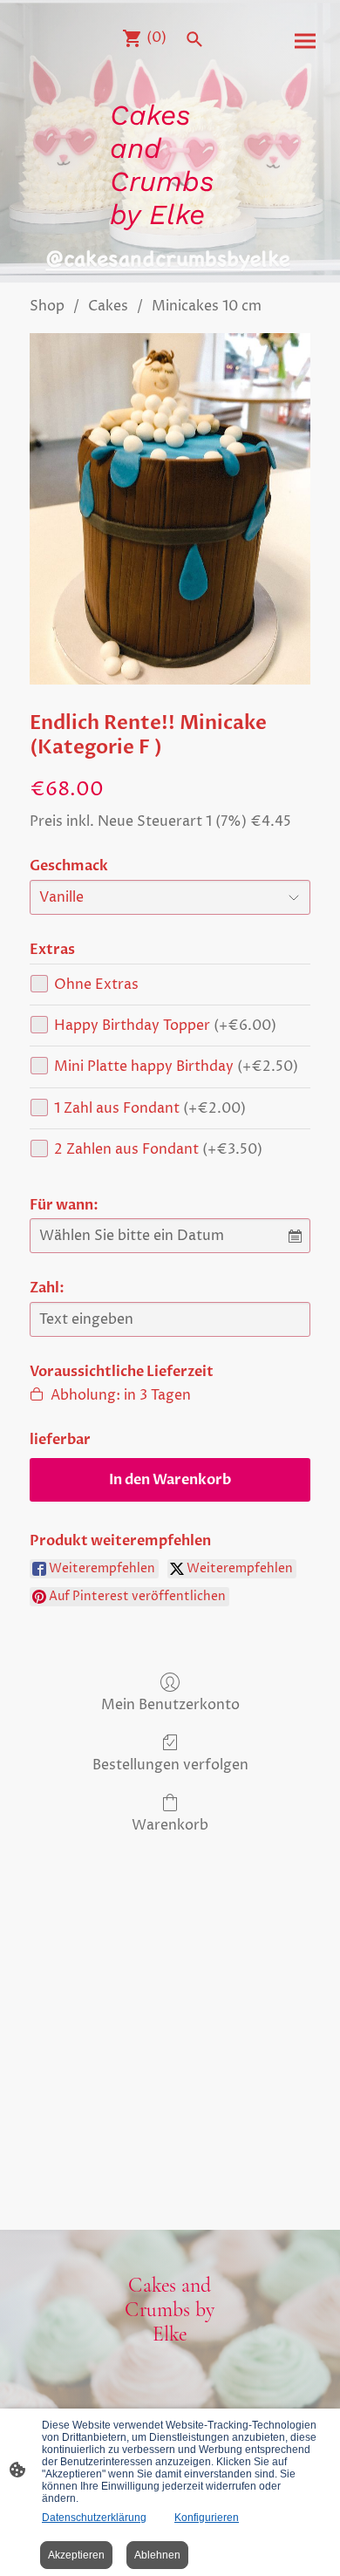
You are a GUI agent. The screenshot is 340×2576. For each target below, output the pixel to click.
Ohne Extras (96, 985)
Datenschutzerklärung (94, 2518)
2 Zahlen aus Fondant (158, 1149)
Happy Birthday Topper (165, 1026)
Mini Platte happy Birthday (176, 1067)
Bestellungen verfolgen (170, 1765)
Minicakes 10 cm (207, 306)
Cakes (108, 306)
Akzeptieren (76, 2555)
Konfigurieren (207, 2518)
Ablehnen (157, 2555)
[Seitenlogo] (170, 247)
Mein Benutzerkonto (170, 1704)
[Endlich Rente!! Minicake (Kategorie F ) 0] (170, 509)
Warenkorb (170, 1825)
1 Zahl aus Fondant (150, 1108)
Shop (47, 306)
